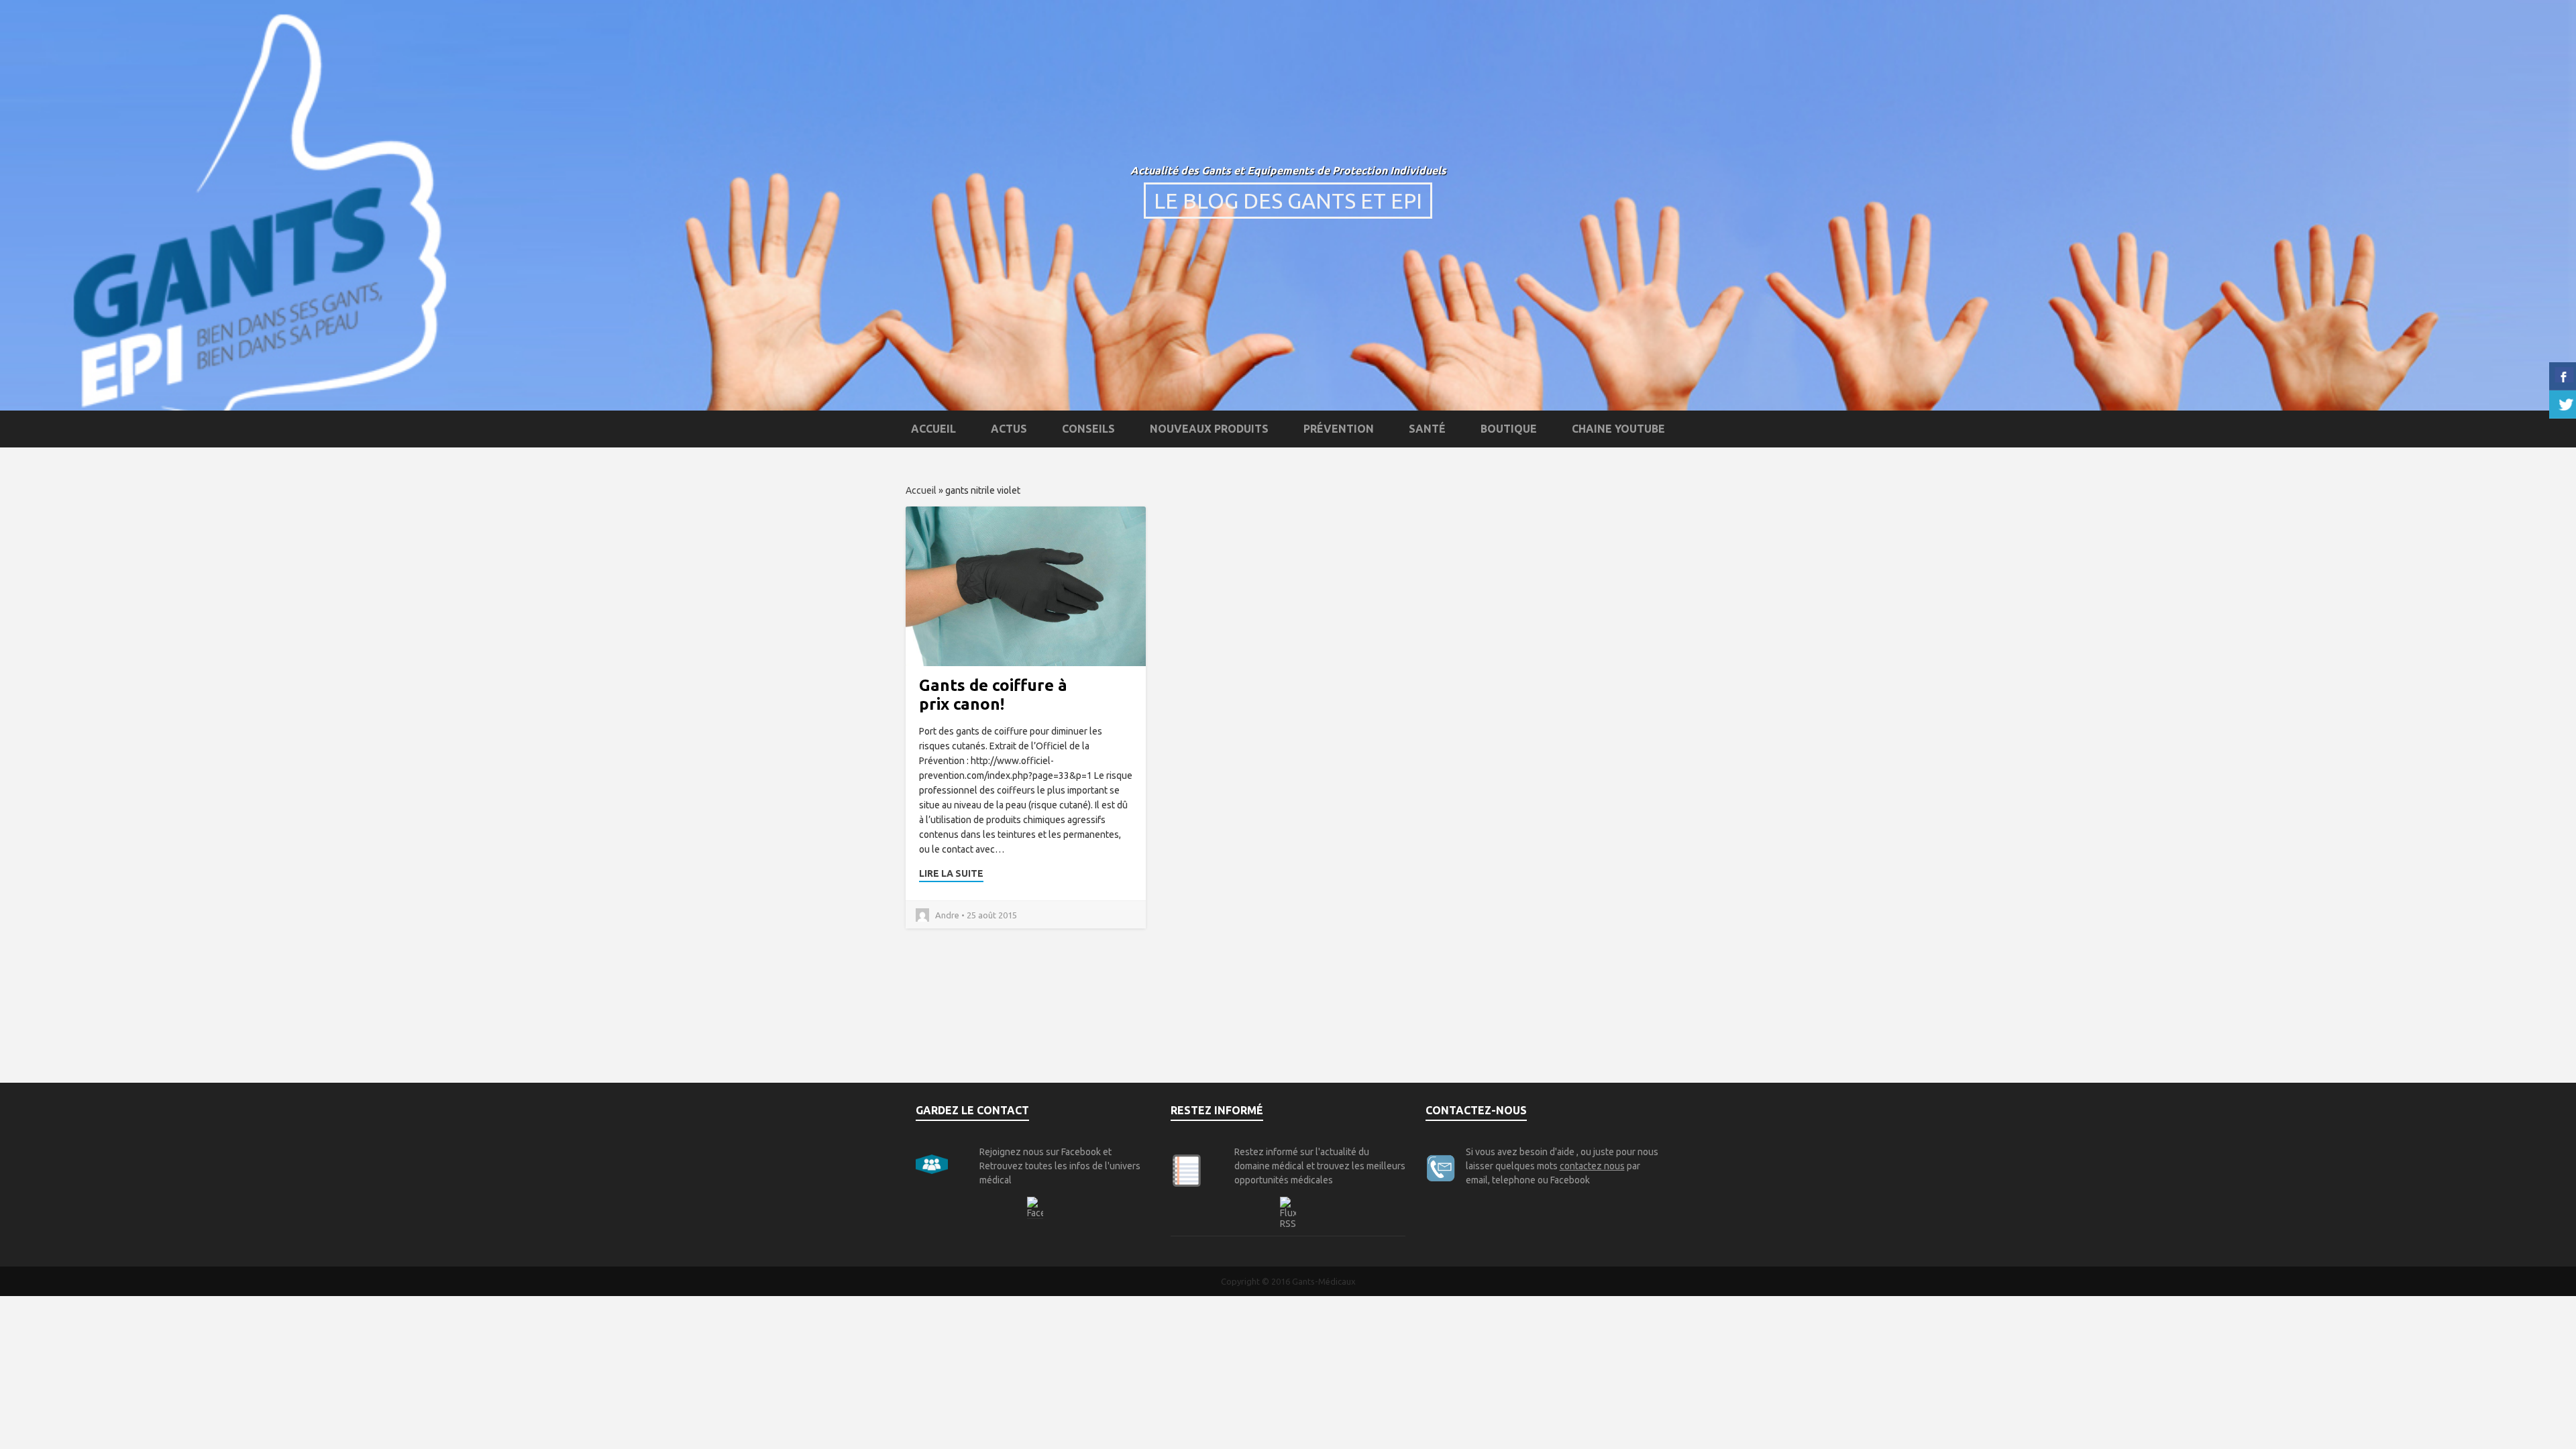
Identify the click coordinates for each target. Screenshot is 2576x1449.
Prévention (1339, 429)
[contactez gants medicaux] (1442, 1167)
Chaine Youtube (1618, 429)
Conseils (1088, 429)
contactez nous (1592, 1166)
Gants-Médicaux (1324, 1281)
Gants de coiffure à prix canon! (993, 695)
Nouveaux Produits (1209, 429)
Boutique (1509, 429)
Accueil (933, 429)
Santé (1427, 429)
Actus (1009, 429)
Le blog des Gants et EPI (1288, 201)
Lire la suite (951, 873)
